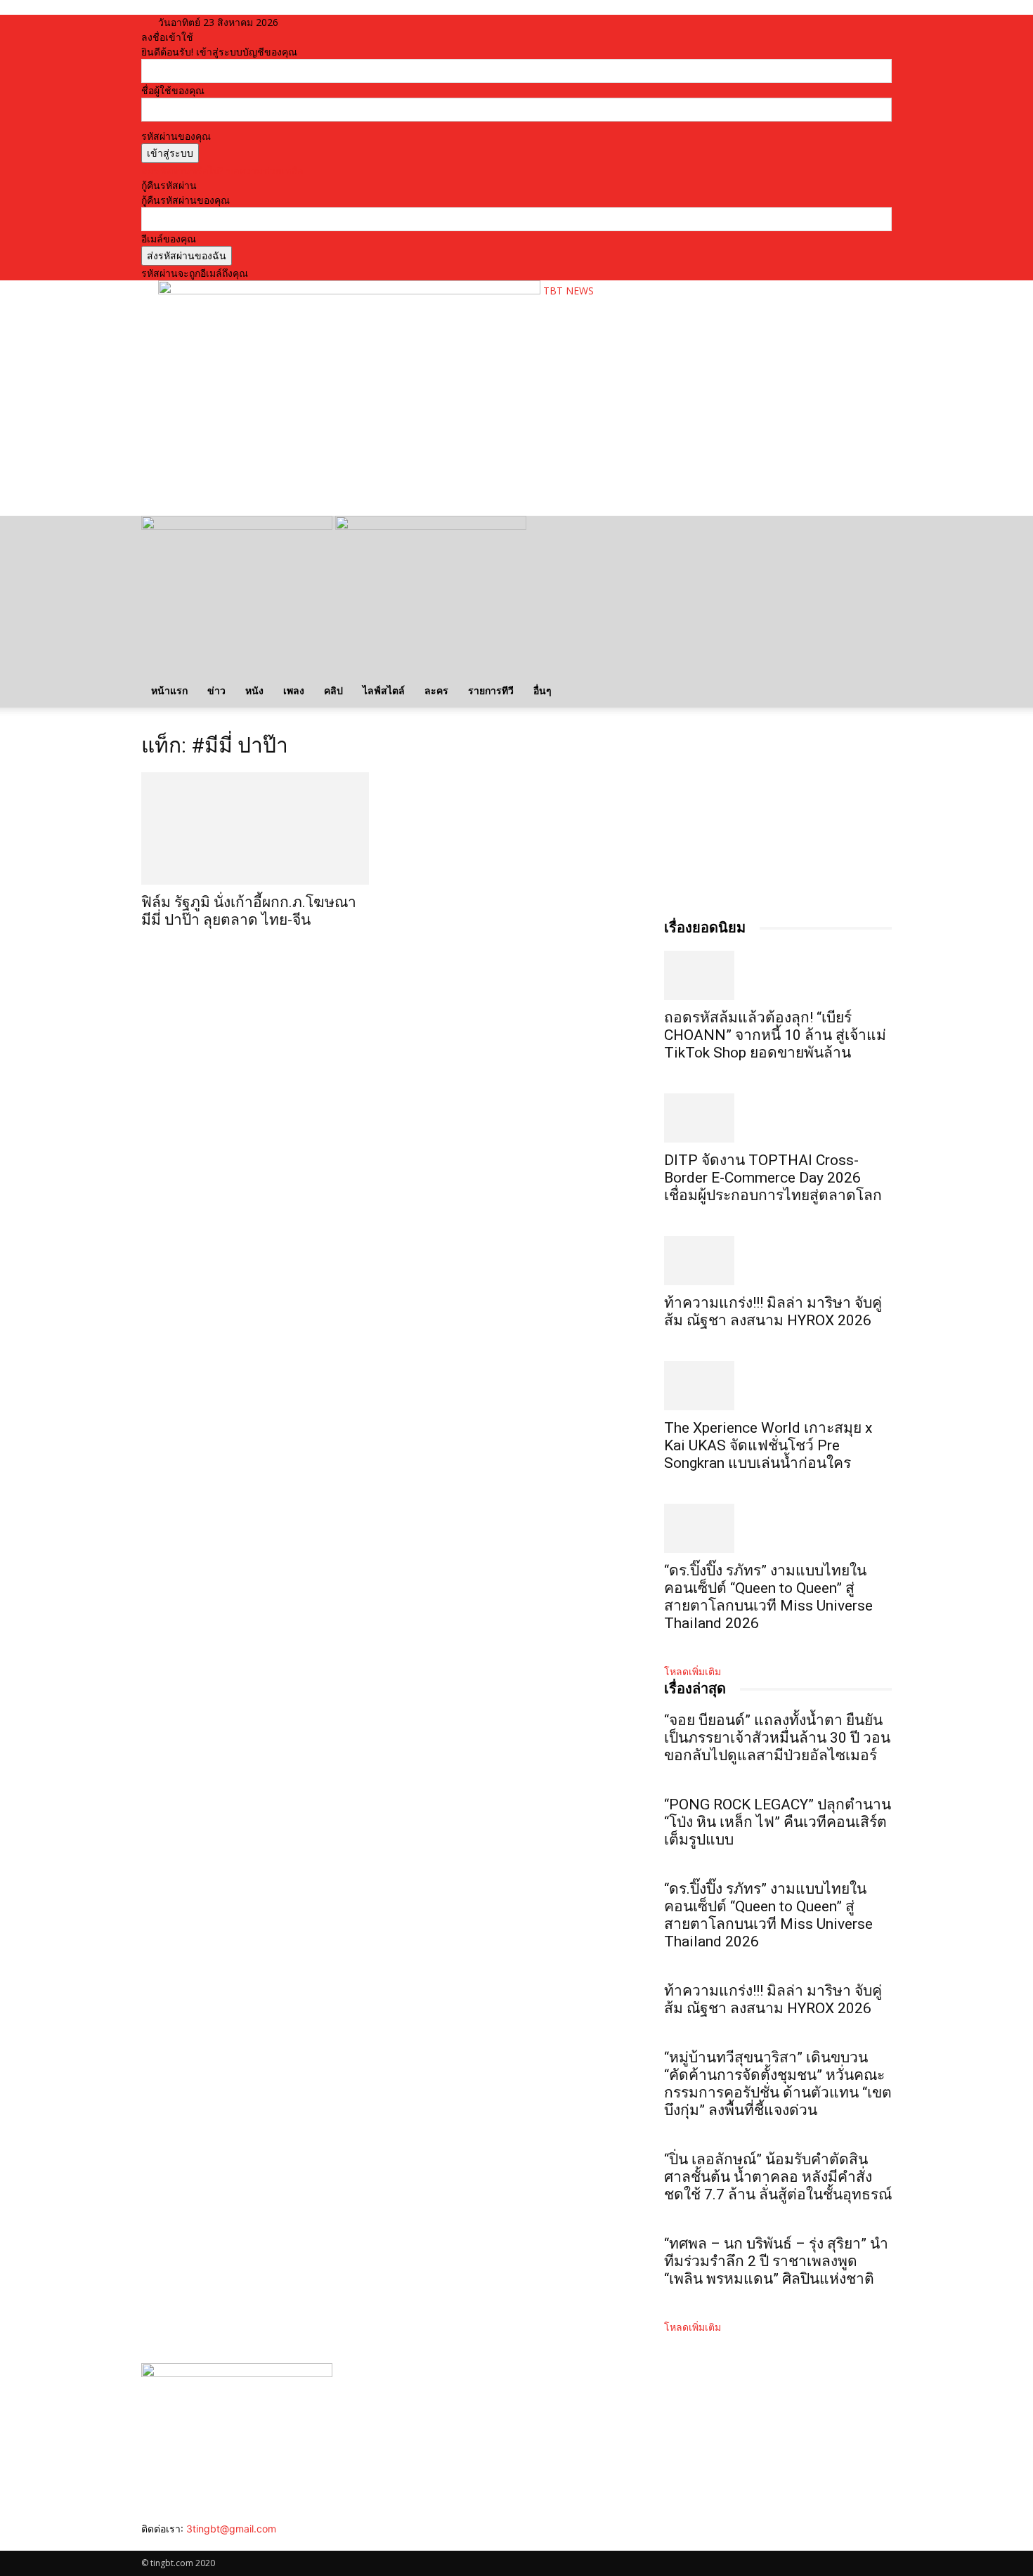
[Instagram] (157, 2543)
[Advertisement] (414, 461)
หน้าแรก (169, 690)
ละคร (436, 690)
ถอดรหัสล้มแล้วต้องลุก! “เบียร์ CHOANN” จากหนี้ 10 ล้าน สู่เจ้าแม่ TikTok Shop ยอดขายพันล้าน (775, 1035)
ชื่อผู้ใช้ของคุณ (173, 90)
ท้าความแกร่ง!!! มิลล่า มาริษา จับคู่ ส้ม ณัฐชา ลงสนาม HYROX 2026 (773, 1312)
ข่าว (216, 690)
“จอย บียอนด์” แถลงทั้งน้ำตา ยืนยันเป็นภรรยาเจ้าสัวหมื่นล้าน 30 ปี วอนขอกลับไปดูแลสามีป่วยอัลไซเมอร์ (777, 1738)
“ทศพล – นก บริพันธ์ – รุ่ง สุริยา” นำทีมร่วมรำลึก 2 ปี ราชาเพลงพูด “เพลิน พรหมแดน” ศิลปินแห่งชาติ (776, 2261)
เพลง (294, 690)
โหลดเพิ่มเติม (693, 1671)
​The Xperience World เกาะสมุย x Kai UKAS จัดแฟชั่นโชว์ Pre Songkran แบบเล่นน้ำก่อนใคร (768, 1445)
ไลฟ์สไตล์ (384, 690)
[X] (178, 2543)
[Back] (333, 22)
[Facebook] (147, 2543)
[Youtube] (187, 2543)
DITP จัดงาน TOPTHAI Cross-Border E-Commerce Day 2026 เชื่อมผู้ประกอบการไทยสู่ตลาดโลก (773, 1178)
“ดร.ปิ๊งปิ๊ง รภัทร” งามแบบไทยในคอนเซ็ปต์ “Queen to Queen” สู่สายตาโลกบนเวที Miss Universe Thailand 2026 (768, 1597)
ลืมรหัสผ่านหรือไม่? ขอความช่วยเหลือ (222, 170)
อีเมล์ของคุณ (169, 239)
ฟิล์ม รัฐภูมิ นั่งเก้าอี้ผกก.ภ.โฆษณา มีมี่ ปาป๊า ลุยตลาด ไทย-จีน (249, 911)
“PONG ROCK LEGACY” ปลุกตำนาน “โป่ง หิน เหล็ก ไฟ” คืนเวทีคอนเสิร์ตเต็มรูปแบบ (778, 1822)
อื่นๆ (543, 690)
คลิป (333, 690)
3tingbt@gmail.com (231, 2529)
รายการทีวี (491, 690)
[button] (875, 534)
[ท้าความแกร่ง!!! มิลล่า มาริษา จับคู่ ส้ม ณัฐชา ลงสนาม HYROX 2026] (778, 1261)
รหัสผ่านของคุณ (176, 136)
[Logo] (238, 526)
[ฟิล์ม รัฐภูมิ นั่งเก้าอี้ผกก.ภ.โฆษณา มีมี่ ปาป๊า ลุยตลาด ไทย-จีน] (255, 828)
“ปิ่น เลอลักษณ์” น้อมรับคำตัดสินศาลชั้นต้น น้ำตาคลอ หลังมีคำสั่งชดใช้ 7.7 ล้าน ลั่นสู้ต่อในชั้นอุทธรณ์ (778, 2177)
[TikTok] (168, 2543)
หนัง (254, 690)
